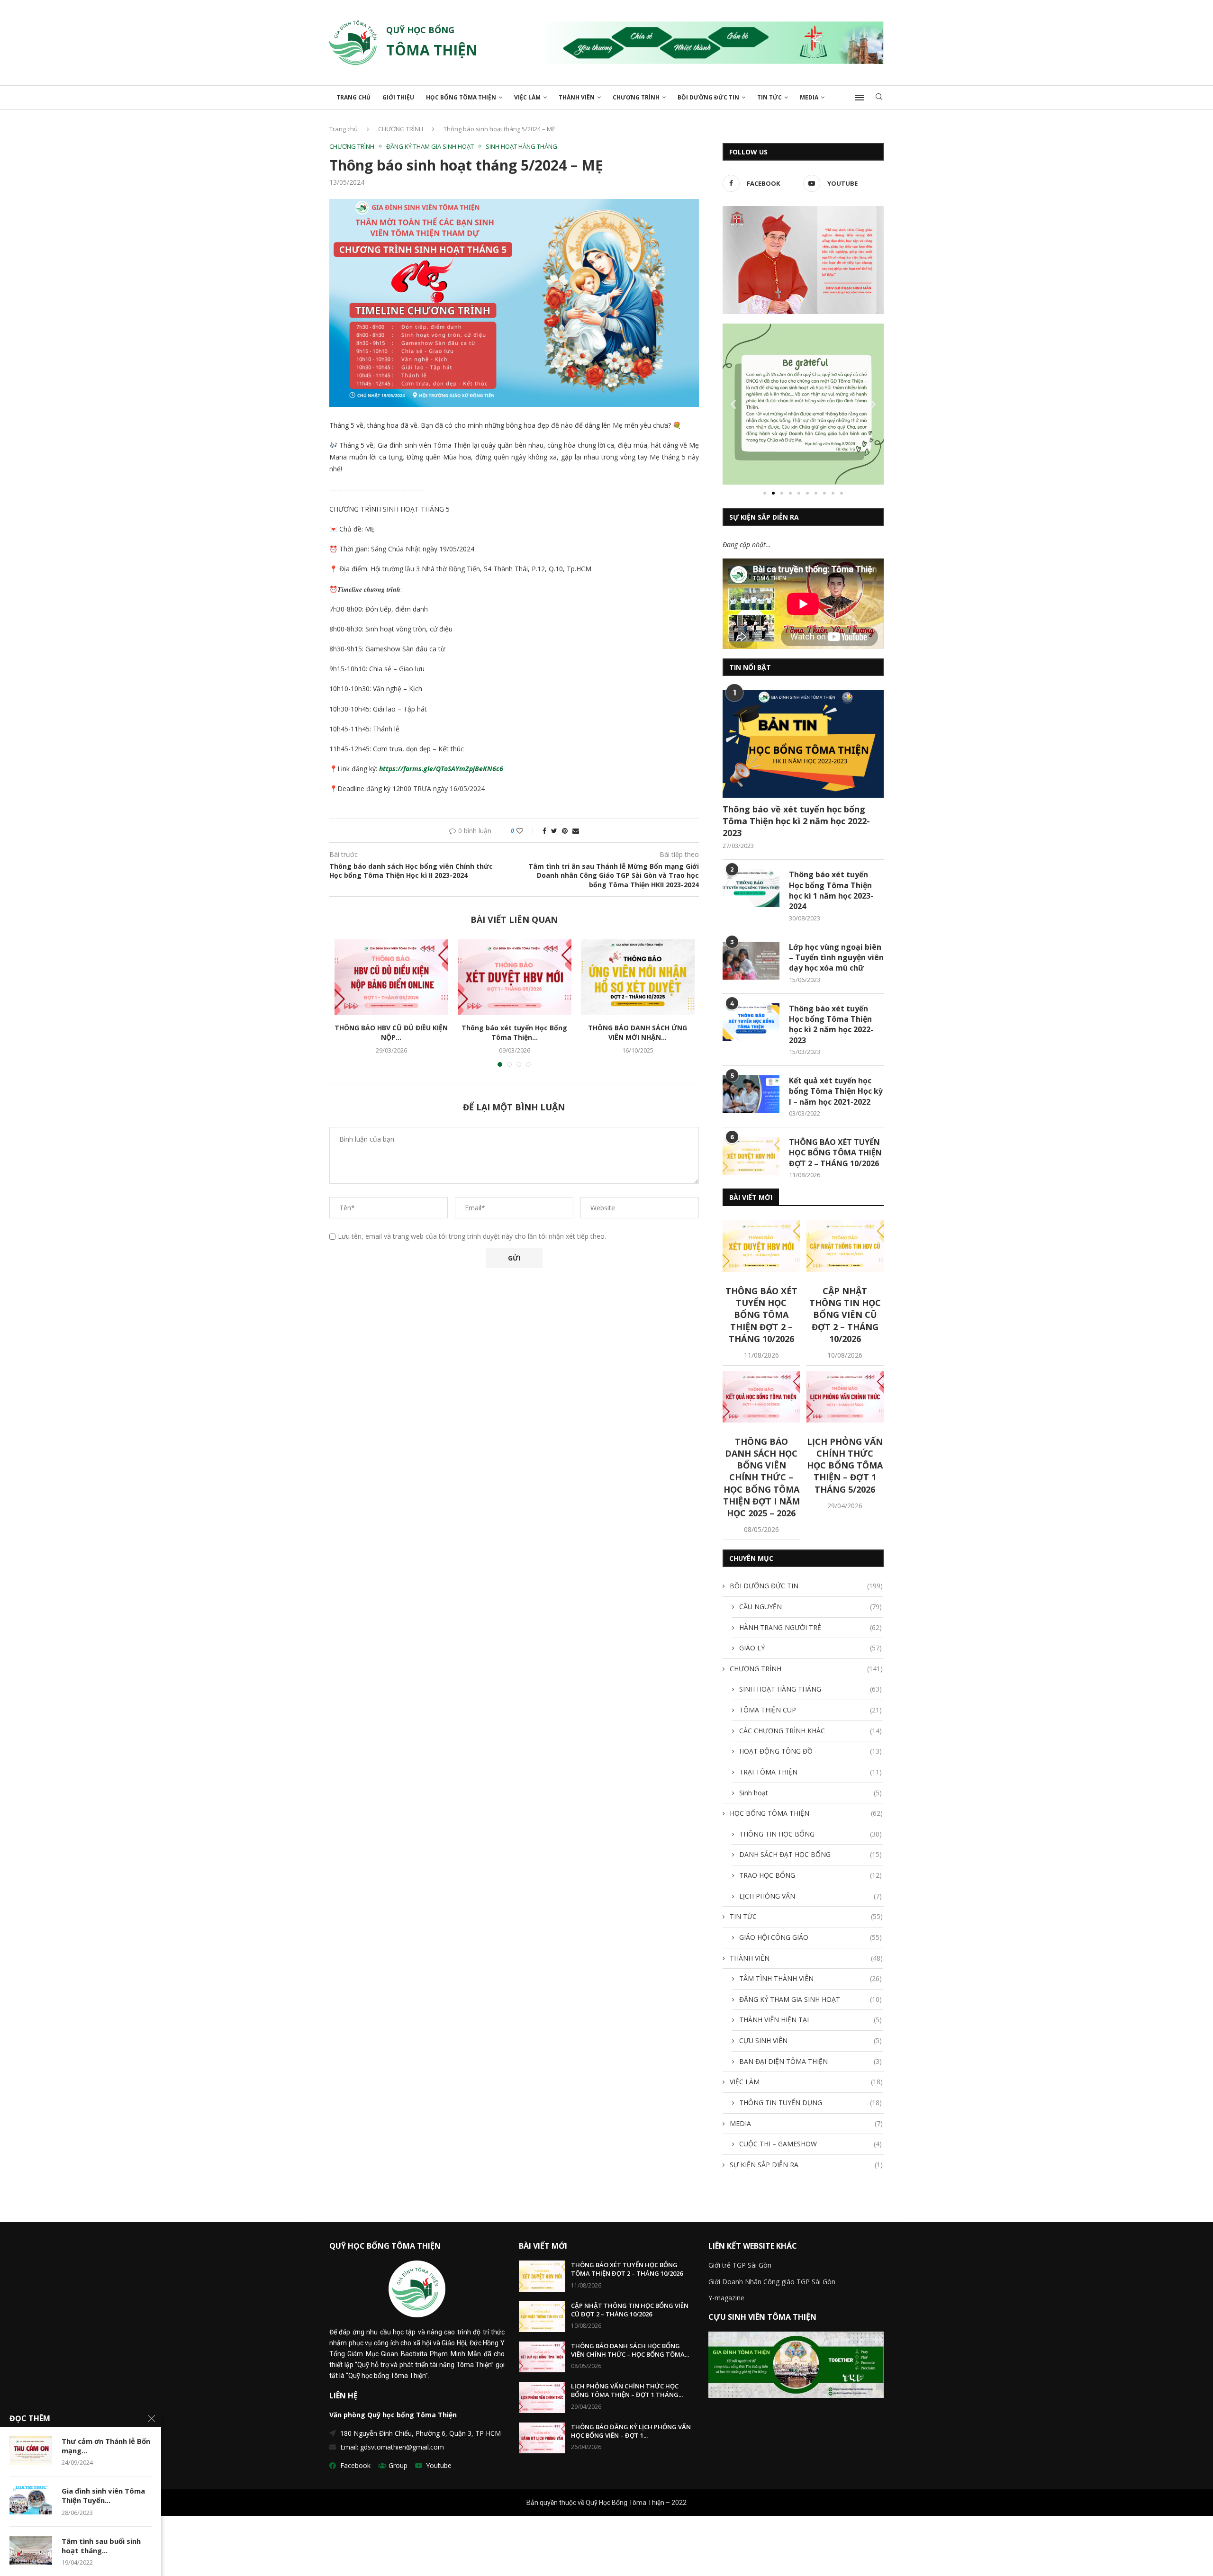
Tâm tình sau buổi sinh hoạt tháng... (101, 2546)
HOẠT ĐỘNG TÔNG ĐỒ (810, 1751)
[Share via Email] (576, 831)
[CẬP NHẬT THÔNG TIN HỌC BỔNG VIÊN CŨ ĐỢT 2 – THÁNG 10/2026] (845, 1246)
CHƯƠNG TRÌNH (636, 97)
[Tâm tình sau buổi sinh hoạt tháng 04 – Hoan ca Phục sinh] (31, 2550)
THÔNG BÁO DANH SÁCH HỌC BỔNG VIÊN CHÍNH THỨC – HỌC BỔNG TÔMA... (630, 2350)
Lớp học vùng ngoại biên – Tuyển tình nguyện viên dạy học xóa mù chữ (836, 958)
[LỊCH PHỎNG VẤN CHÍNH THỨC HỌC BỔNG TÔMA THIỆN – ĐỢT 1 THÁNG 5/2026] (845, 1397)
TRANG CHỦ (353, 97)
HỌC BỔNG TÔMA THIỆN (461, 97)
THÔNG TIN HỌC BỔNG (810, 1834)
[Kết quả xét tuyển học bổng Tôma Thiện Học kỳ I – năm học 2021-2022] (751, 1094)
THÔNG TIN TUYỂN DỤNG (810, 2103)
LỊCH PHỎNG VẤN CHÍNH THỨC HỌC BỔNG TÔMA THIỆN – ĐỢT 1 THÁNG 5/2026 (845, 1465)
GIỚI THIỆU (398, 97)
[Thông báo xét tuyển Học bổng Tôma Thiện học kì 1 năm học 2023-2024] (751, 888)
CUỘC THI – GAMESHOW (810, 2144)
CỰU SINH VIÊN (810, 2040)
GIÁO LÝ (810, 1648)
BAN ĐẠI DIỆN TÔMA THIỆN (810, 2061)
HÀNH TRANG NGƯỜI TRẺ (810, 1627)
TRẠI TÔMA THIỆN (810, 1772)
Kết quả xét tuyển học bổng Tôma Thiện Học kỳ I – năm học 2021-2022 (836, 1091)
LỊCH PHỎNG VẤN (810, 1896)
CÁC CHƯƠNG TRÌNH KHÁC (810, 1731)
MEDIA (809, 97)
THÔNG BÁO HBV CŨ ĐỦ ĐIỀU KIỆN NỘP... (391, 1032)
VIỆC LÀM (527, 97)
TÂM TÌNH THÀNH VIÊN (810, 1978)
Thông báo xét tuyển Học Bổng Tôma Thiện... (514, 1032)
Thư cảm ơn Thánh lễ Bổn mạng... (106, 2446)
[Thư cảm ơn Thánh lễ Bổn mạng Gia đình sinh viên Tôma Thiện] (31, 2450)
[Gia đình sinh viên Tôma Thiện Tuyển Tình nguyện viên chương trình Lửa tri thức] (31, 2500)
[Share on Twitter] (554, 831)
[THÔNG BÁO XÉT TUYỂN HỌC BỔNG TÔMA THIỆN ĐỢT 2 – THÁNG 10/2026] (751, 1156)
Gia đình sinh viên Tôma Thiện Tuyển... (103, 2495)
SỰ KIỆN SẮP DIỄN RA (806, 2165)
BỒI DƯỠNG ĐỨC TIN (708, 97)
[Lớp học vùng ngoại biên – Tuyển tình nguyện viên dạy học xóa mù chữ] (751, 961)
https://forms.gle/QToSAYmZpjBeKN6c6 (441, 769)
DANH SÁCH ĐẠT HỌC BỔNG (810, 1854)
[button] (765, 493)
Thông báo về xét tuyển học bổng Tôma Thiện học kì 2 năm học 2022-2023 (796, 821)
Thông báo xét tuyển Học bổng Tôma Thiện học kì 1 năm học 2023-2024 (831, 890)
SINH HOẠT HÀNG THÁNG (521, 147)
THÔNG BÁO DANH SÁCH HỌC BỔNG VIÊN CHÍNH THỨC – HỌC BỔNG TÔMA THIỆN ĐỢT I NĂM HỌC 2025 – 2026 (761, 1477)
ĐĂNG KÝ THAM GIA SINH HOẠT (430, 147)
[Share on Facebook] (544, 831)
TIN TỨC (769, 97)
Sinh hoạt (810, 1793)
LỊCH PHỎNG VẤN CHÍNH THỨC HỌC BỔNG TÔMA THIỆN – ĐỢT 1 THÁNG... (627, 2390)
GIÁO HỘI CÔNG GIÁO (810, 1937)
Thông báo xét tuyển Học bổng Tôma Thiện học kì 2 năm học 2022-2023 (831, 1024)
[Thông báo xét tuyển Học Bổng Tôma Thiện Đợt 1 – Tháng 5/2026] (515, 977)
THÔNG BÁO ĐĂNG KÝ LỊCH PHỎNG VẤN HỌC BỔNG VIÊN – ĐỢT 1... (631, 2431)
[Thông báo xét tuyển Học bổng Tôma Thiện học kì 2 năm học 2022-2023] (751, 1022)
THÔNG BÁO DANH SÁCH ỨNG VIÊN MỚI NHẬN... (638, 1032)
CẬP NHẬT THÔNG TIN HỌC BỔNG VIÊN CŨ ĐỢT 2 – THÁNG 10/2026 (845, 1315)
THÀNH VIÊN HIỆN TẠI (810, 2020)
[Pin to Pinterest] (565, 831)
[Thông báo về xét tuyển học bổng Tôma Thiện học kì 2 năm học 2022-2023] (803, 744)
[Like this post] (526, 831)
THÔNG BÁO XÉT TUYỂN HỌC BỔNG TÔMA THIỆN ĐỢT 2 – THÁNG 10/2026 (835, 1153)
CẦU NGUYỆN (810, 1607)
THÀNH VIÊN (577, 97)
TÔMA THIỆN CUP (810, 1710)
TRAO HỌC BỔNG (810, 1875)
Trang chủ (344, 129)
